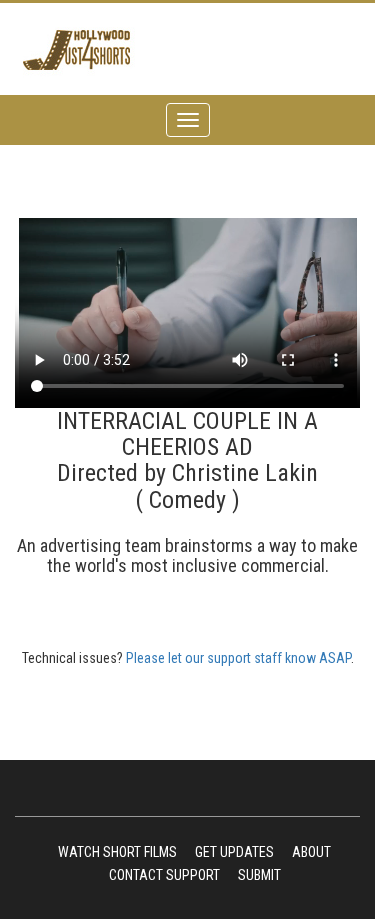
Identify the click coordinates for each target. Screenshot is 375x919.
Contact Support (164, 875)
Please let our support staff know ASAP (238, 658)
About (311, 852)
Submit (259, 875)
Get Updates (234, 852)
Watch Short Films (117, 852)
